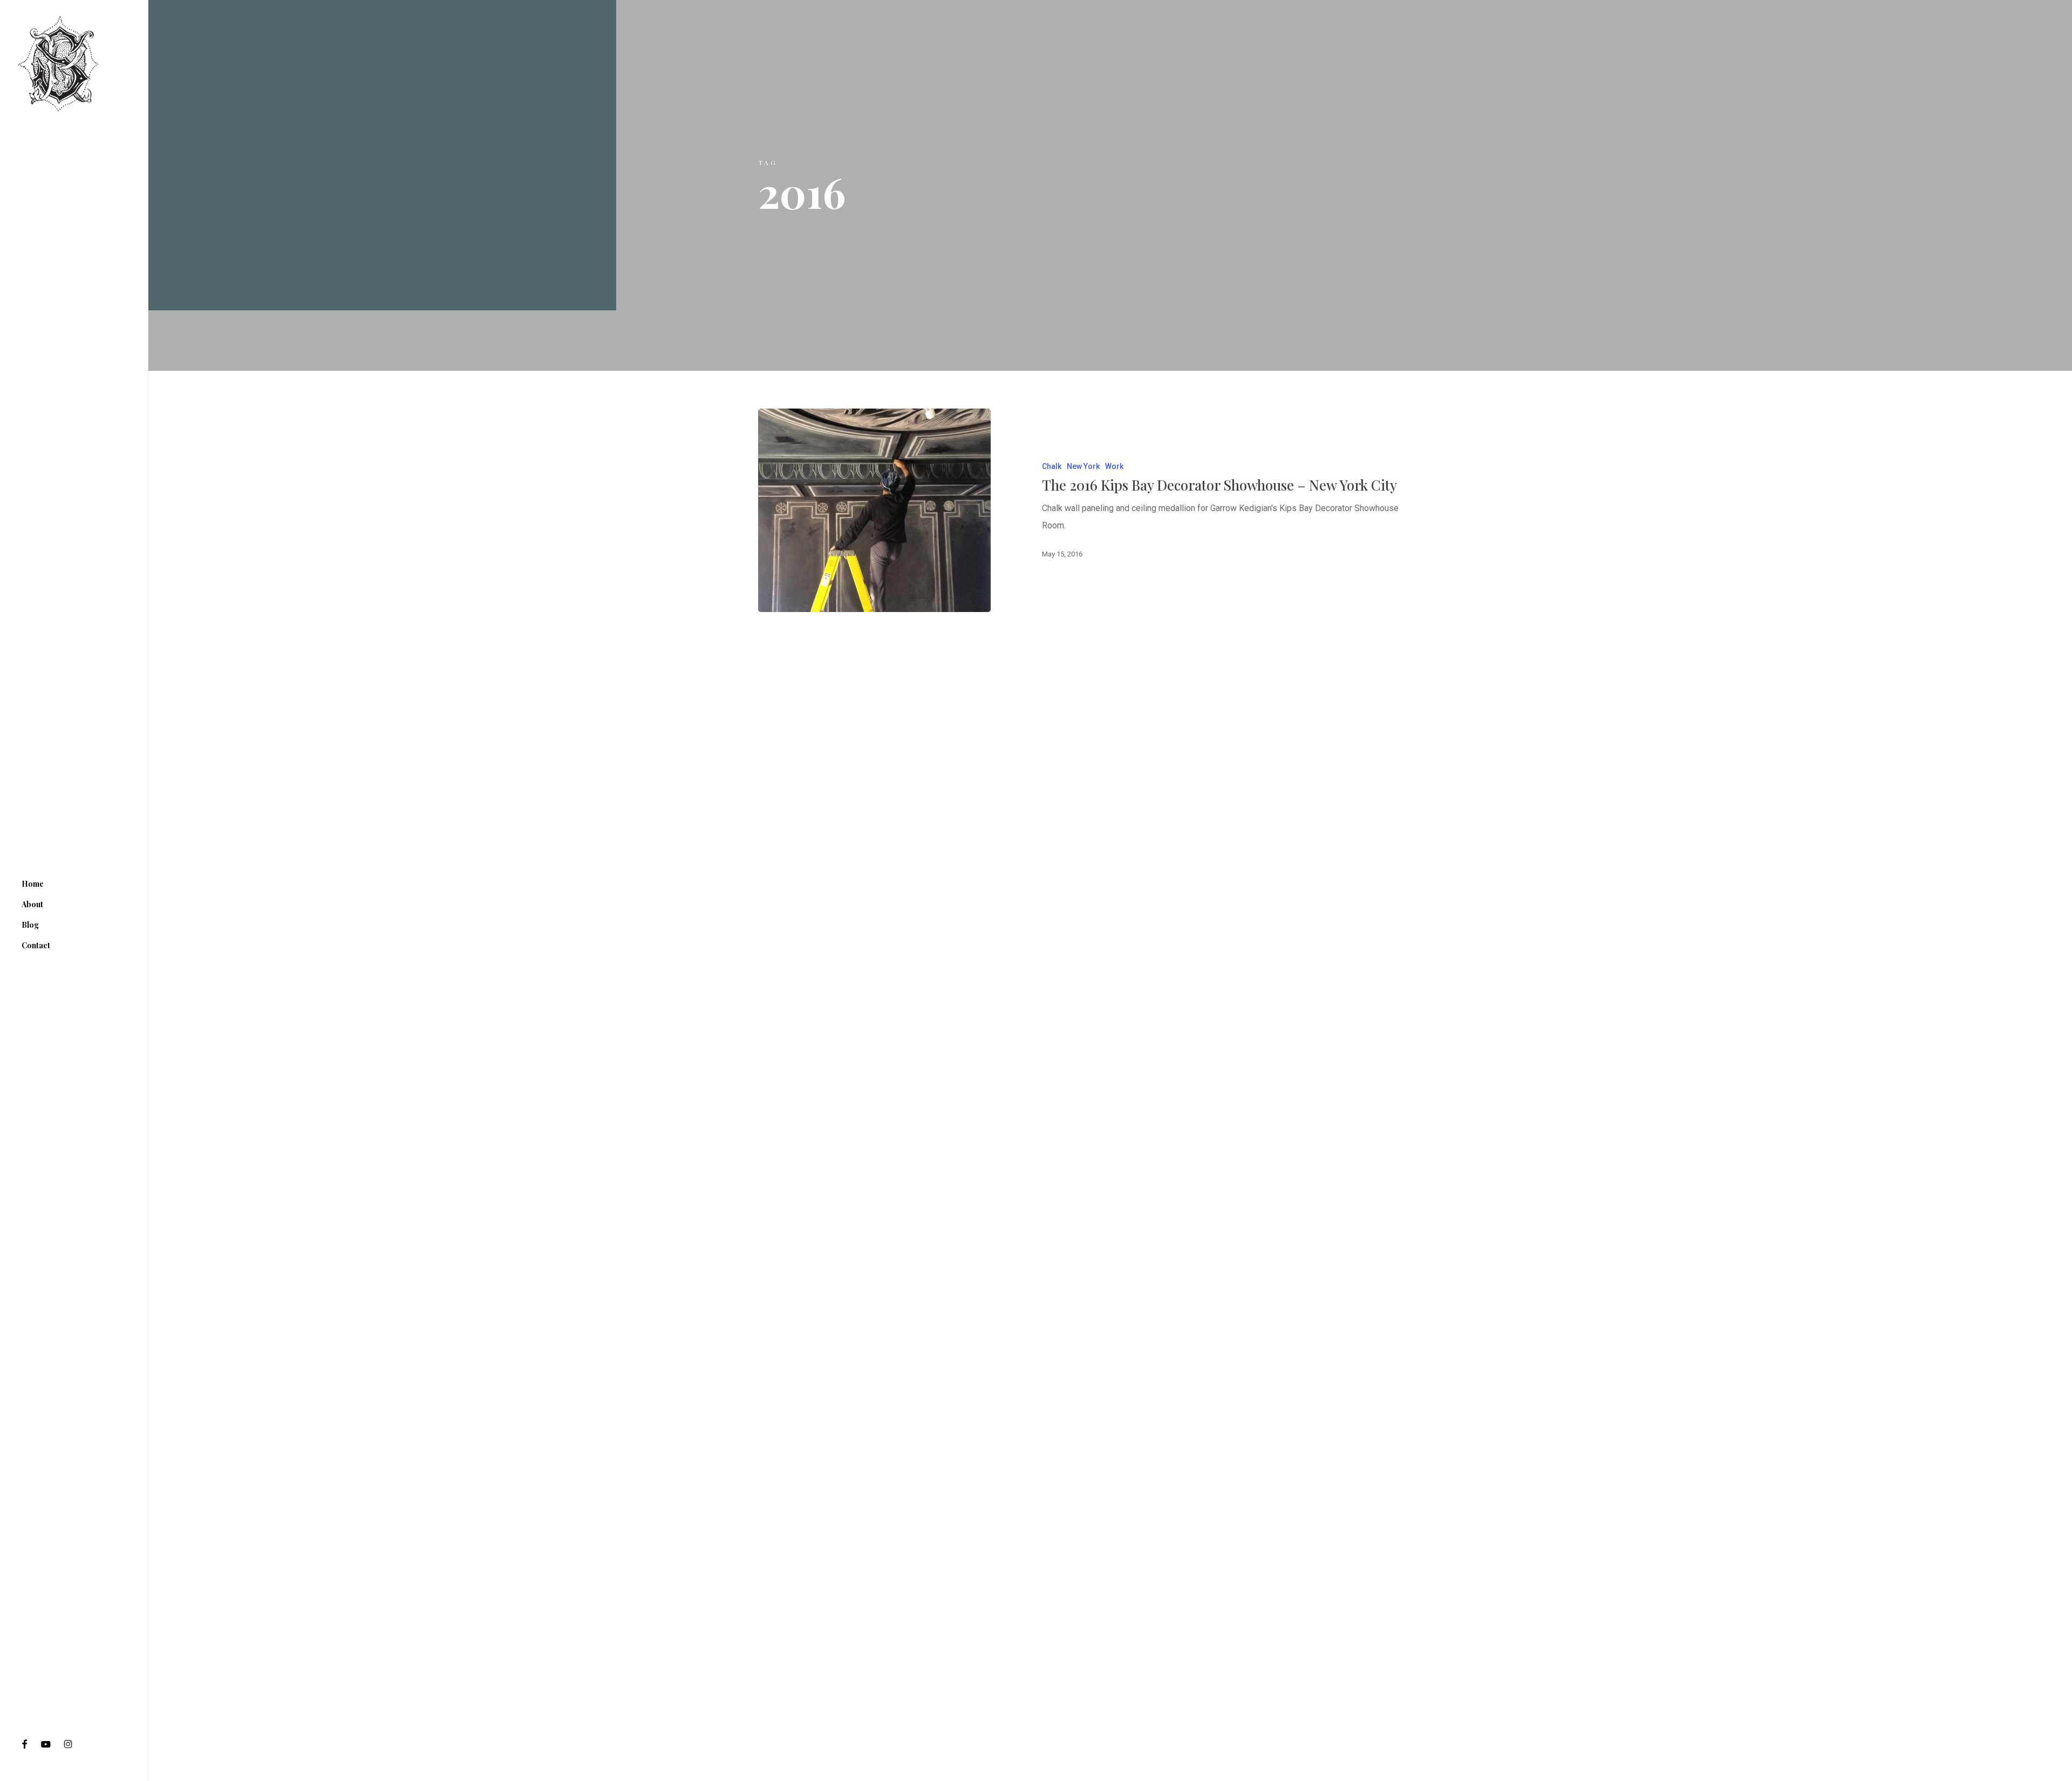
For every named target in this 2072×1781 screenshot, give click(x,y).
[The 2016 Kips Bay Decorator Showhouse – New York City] (874, 510)
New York (1083, 466)
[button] (2051, 6)
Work (1114, 466)
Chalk (1052, 466)
